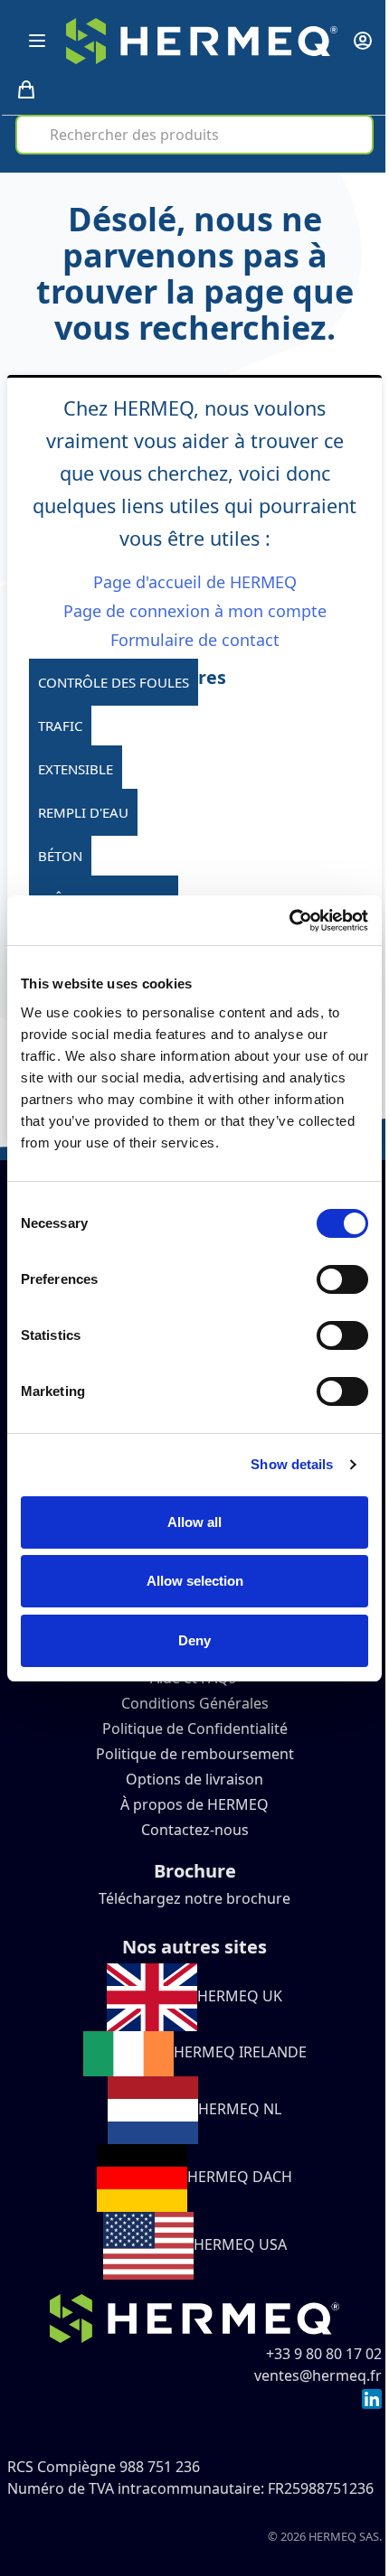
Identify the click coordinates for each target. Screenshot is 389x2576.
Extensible (76, 769)
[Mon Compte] (363, 41)
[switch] (342, 1279)
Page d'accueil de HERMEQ (195, 582)
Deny (194, 1640)
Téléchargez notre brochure (194, 1898)
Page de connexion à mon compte (195, 611)
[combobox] (195, 135)
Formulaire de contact (195, 640)
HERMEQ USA (240, 2244)
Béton (60, 856)
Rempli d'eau (83, 812)
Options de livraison (194, 1779)
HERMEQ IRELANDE (240, 2052)
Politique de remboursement (195, 1754)
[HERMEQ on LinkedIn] (372, 2397)
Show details (292, 1464)
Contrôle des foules (114, 682)
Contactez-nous (195, 1830)
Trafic (60, 726)
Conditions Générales (195, 1703)
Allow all (194, 1522)
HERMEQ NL (240, 2109)
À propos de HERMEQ (194, 1804)
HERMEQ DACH (240, 2177)
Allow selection (195, 1581)
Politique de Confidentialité (195, 1728)
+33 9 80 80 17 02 (324, 2354)
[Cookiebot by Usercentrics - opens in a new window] (289, 921)
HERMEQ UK (240, 1996)
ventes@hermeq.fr (318, 2375)
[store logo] (202, 41)
